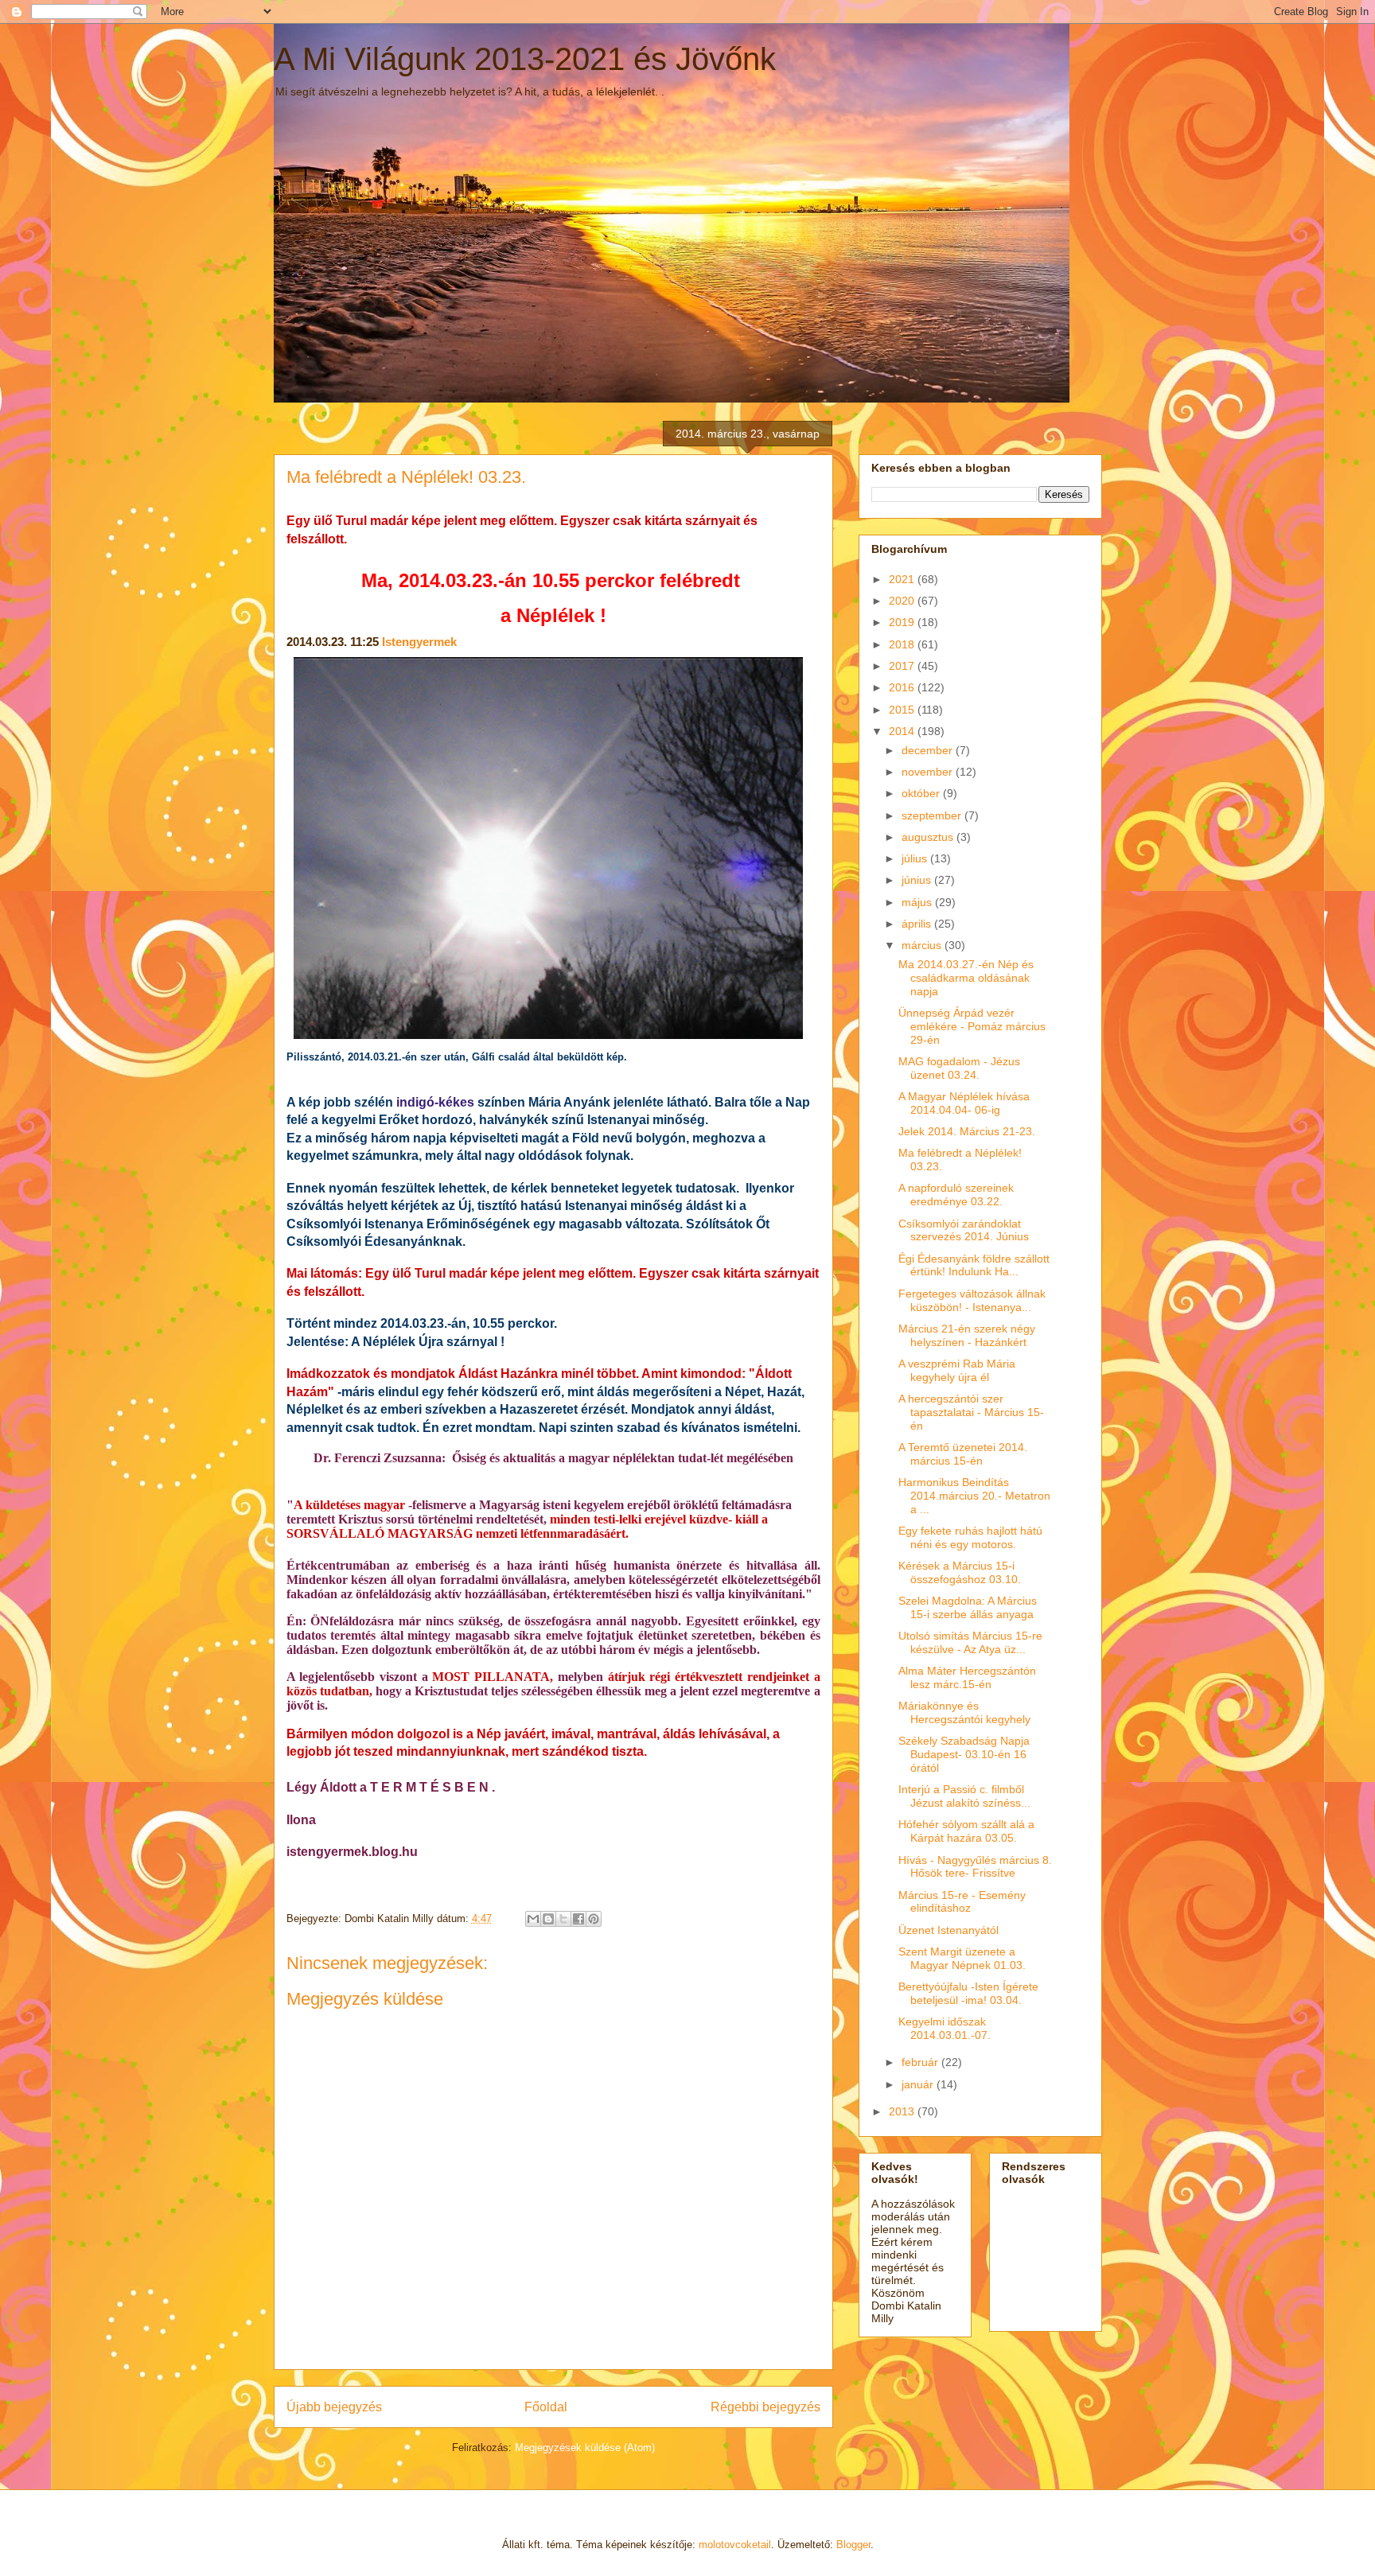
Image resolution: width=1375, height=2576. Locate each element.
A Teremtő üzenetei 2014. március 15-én (963, 1454)
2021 (903, 579)
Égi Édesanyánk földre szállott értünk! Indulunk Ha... (974, 1265)
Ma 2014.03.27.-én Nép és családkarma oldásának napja (966, 978)
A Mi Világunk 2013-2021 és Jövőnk (525, 59)
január (919, 2084)
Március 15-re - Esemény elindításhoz (962, 1902)
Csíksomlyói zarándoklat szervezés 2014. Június (964, 1230)
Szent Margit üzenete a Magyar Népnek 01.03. (962, 1958)
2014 (903, 731)
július (916, 858)
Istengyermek (419, 642)
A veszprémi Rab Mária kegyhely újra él (957, 1370)
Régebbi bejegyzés (765, 2407)
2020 (903, 601)
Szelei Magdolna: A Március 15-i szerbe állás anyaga (968, 1607)
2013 (903, 2111)
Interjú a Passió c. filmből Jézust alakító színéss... (964, 1796)
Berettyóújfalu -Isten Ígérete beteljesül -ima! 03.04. (968, 1993)
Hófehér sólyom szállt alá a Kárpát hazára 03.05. (966, 1831)
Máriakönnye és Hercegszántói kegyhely (964, 1712)
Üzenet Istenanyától (948, 1930)
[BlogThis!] (548, 1919)
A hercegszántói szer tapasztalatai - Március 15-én (971, 1412)
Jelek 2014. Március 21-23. (967, 1131)
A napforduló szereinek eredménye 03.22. (956, 1195)
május (918, 902)
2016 (903, 687)
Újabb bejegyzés (334, 2407)
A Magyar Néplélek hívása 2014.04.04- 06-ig (964, 1103)
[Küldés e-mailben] (533, 1919)
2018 (903, 644)
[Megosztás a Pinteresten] (594, 1919)
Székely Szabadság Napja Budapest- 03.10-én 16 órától (964, 1754)
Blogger (853, 2545)
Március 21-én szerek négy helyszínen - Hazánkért (967, 1335)
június (918, 880)
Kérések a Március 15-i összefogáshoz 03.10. (960, 1572)
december (929, 750)
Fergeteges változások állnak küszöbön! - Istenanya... (972, 1300)
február (921, 2062)
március (923, 945)
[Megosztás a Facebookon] (578, 1919)
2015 (903, 710)
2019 (903, 622)
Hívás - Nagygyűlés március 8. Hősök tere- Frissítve (975, 1867)
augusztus (929, 837)
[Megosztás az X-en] (563, 1919)
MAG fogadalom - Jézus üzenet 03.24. (959, 1068)
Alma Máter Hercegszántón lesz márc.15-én (967, 1677)
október (922, 793)
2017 (903, 666)
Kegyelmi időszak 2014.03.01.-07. (945, 2028)
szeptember (933, 815)
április (918, 924)
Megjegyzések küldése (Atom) (585, 2448)
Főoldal (546, 2407)
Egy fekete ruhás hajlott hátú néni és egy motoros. (970, 1537)
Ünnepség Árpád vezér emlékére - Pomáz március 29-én (972, 1026)
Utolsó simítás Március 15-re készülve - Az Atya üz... (970, 1642)
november (929, 772)
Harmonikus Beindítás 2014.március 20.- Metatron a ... (974, 1496)
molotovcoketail (735, 2545)
